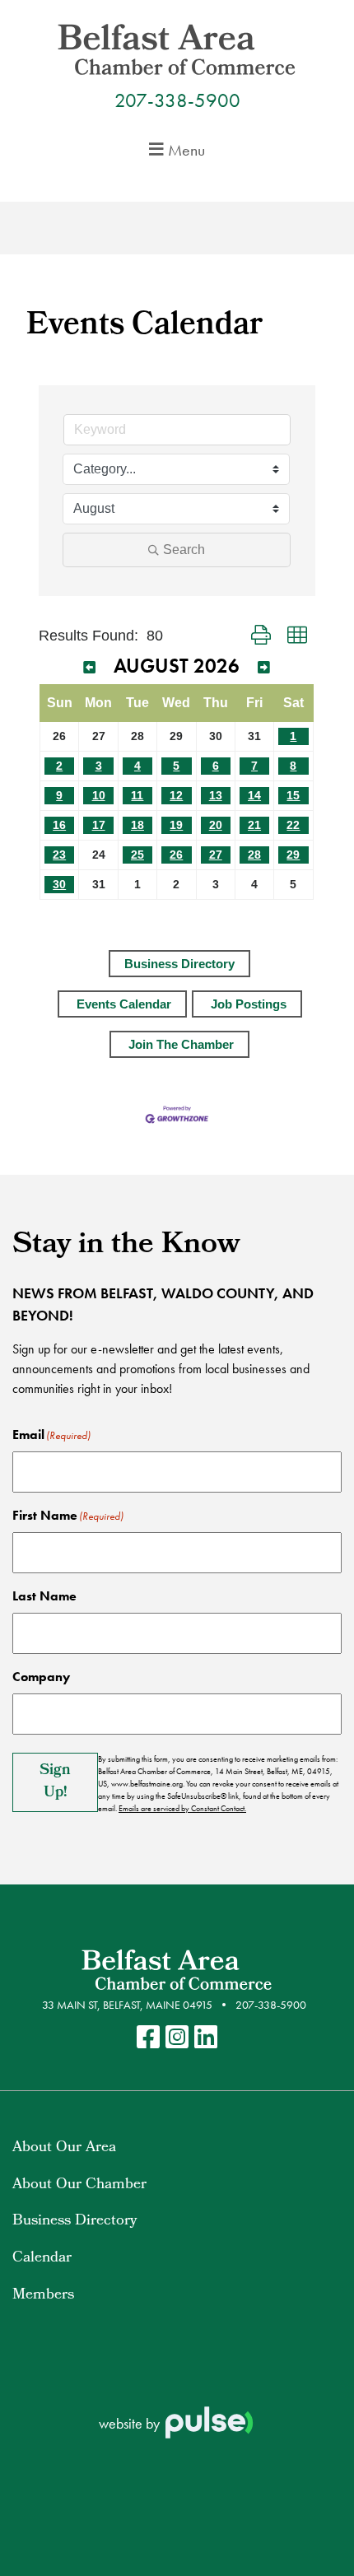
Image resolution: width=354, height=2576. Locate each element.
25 (137, 855)
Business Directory (179, 964)
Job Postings (249, 1004)
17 (99, 825)
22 (293, 825)
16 (59, 825)
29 (293, 855)
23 (59, 855)
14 (254, 795)
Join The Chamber (181, 1044)
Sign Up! (55, 1782)
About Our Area (64, 2148)
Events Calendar (124, 1004)
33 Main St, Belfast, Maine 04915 (127, 2005)
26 (176, 855)
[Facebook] (148, 2038)
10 (99, 795)
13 (216, 795)
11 (137, 795)
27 (216, 855)
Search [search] (184, 550)
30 (59, 884)
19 (176, 825)
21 (254, 825)
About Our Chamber (79, 2185)
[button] (261, 636)
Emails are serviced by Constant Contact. (182, 1808)
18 (137, 825)
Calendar (42, 2259)
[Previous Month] (89, 668)
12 (176, 795)
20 (216, 825)
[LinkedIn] (206, 2038)
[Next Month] (264, 668)
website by (131, 2423)
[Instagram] (177, 2038)
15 (293, 795)
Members (43, 2296)
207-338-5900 (177, 100)
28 (254, 855)
